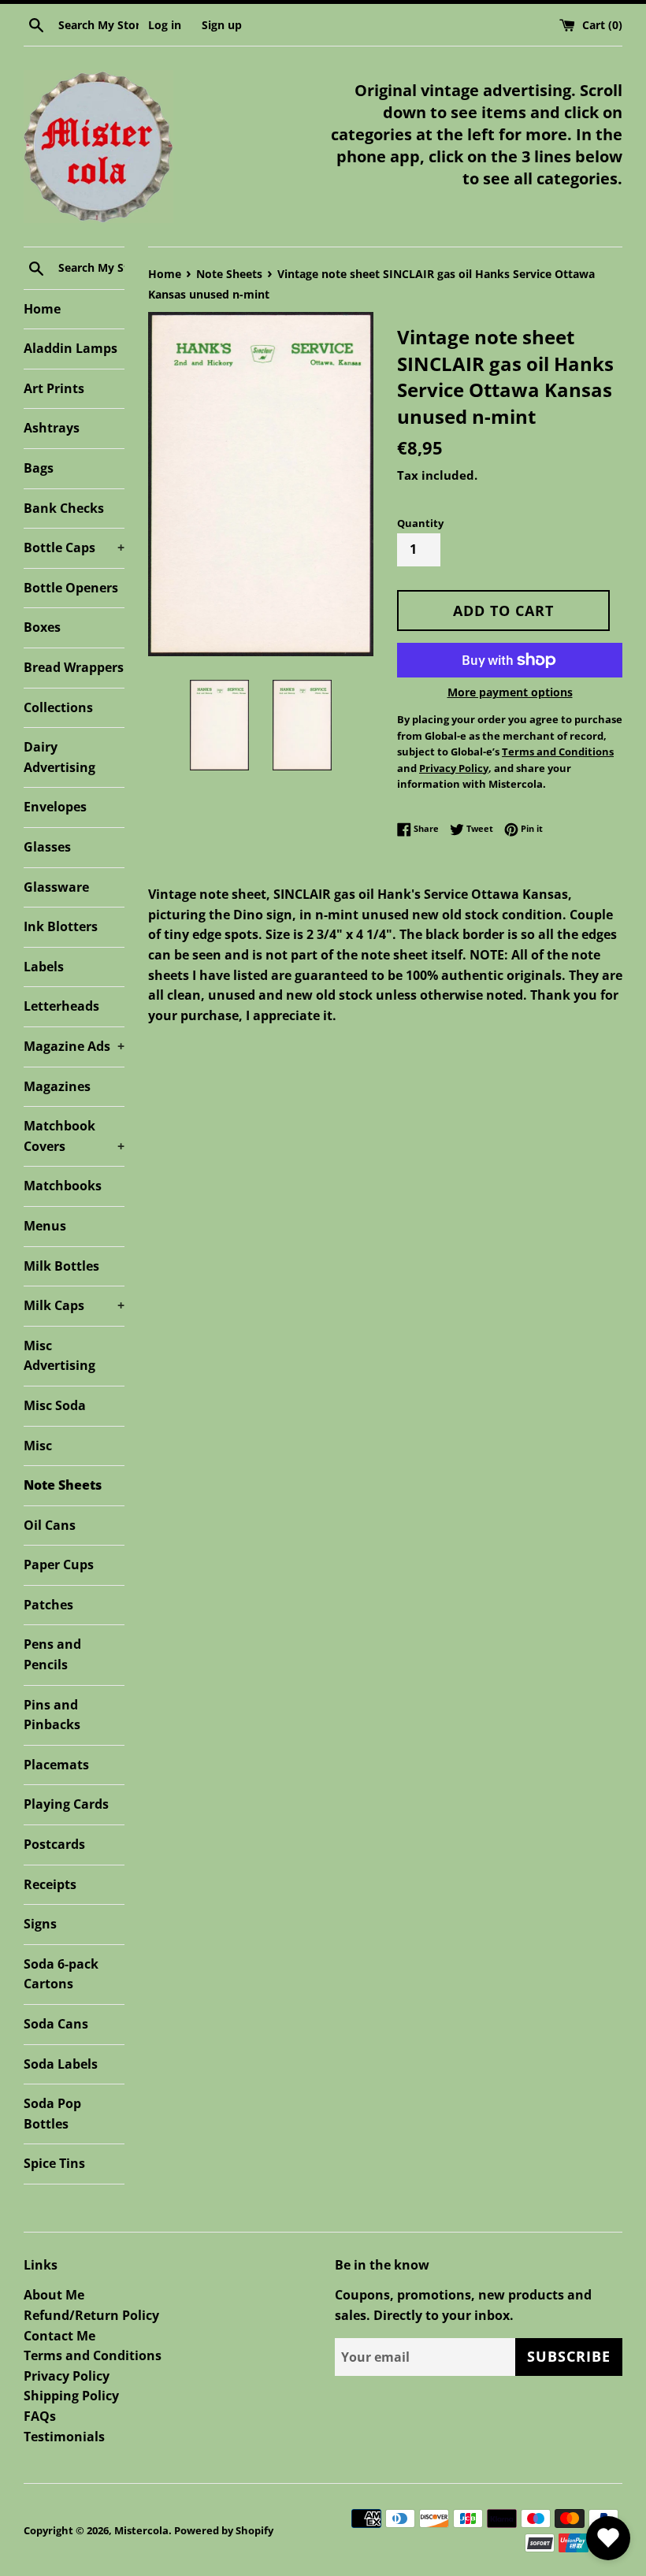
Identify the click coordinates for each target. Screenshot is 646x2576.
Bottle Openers (71, 588)
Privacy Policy (67, 2376)
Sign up (222, 25)
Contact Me (59, 2336)
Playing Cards (66, 1804)
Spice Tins (54, 2163)
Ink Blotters (61, 926)
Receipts (50, 1884)
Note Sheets (63, 1485)
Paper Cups (59, 1565)
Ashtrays (52, 428)
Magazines (57, 1086)
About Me (54, 2295)
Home (42, 309)
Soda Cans (56, 2024)
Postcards (54, 1844)
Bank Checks (64, 508)
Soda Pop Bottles (52, 2114)
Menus (45, 1226)
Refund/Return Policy (91, 2315)
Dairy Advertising (59, 757)
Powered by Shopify (224, 2530)
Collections (58, 707)
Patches (48, 1605)
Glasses (47, 847)
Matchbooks (63, 1186)
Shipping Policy (71, 2396)
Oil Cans (50, 1525)
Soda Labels (61, 2064)
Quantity (420, 523)
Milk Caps (74, 1305)
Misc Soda (55, 1405)
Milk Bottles (61, 1266)
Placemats (56, 1765)
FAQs (40, 2416)
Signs (40, 1924)
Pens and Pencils (52, 1654)
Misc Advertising (59, 1356)
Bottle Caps (74, 547)
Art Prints (54, 388)
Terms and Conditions (93, 2355)
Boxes (42, 627)
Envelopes (55, 807)
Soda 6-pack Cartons (61, 1974)
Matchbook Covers (74, 1136)
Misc (38, 1446)
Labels (44, 967)
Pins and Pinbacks (52, 1715)
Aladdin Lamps (71, 348)
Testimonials (64, 2437)
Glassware (56, 887)
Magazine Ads (74, 1046)
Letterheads (61, 1006)
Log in (165, 25)
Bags (39, 468)
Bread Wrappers (74, 667)
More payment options (510, 692)
